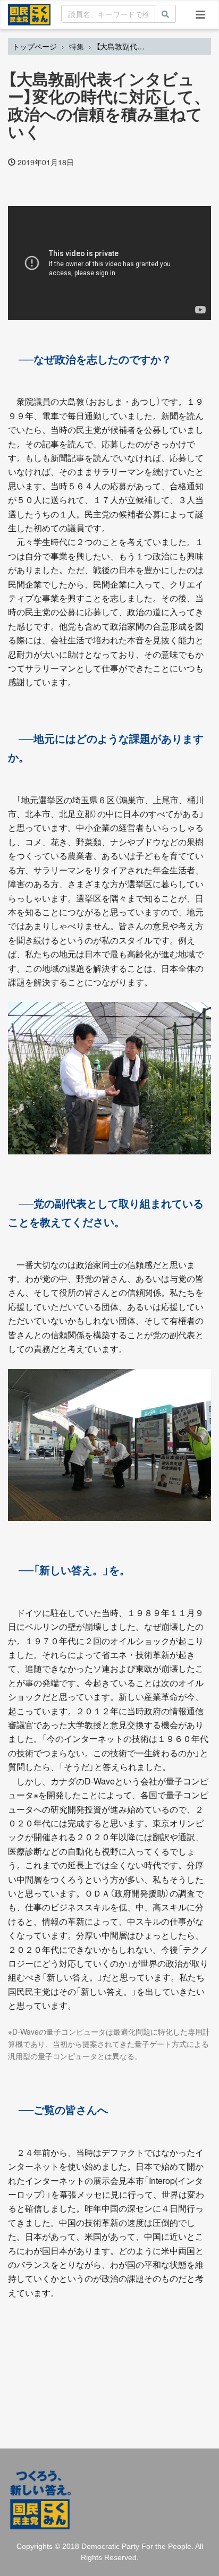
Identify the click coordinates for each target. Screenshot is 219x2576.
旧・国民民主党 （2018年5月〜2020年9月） (29, 14)
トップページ (35, 46)
